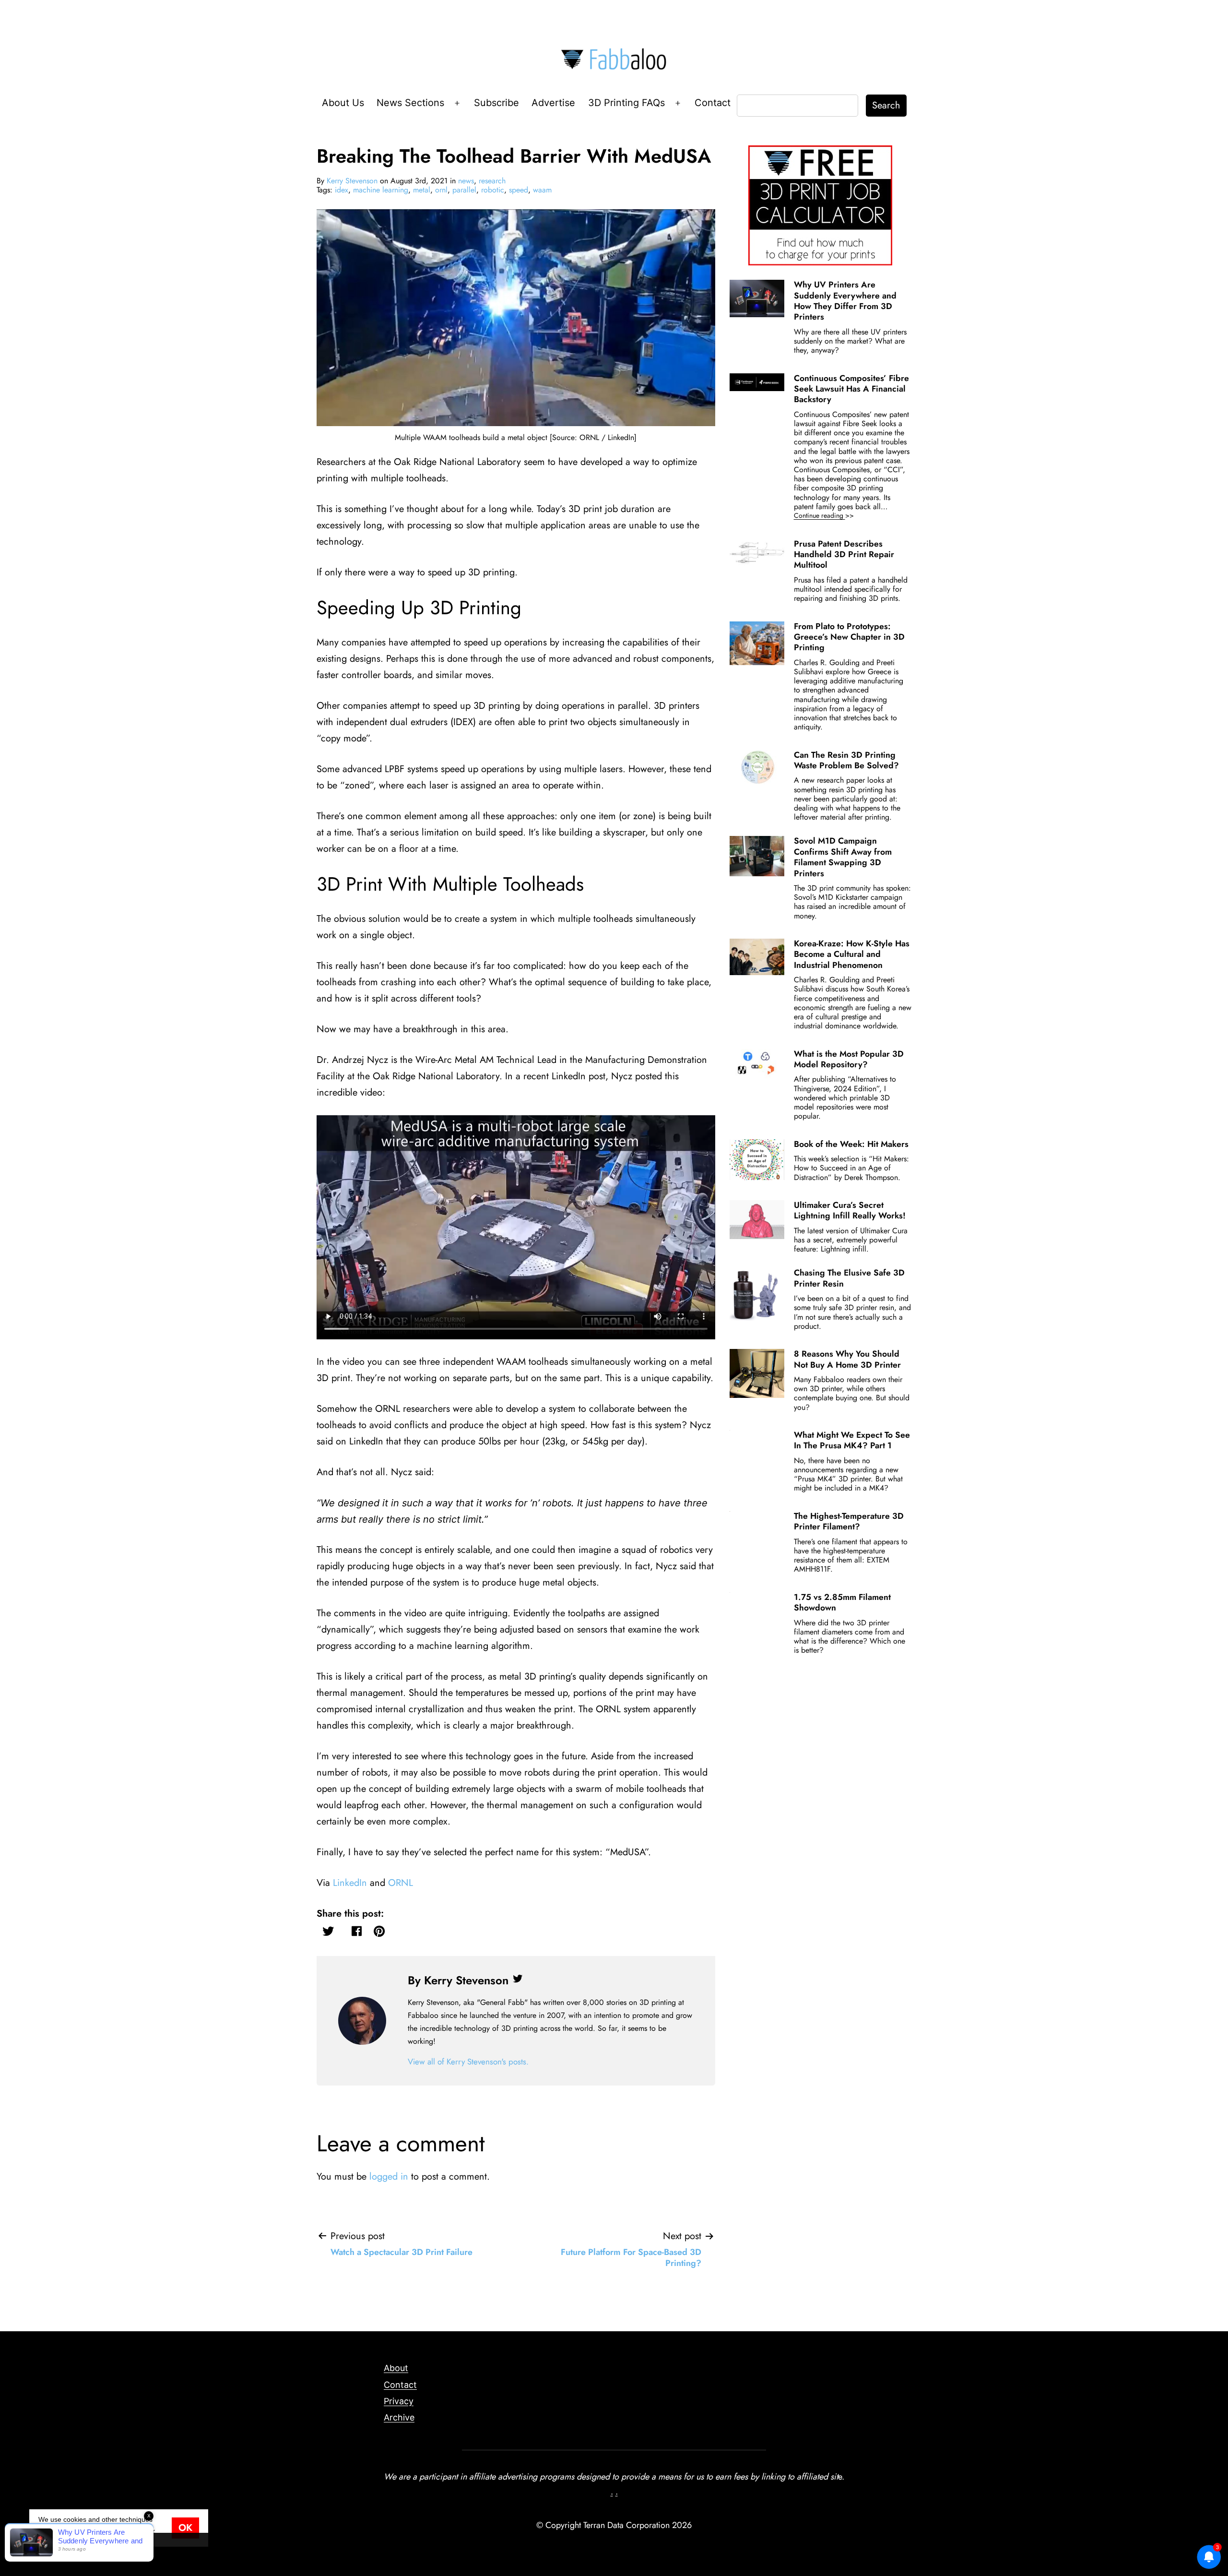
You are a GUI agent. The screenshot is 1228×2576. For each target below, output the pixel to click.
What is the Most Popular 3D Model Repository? (849, 1059)
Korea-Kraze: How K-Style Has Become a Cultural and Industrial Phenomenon (852, 954)
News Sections (410, 103)
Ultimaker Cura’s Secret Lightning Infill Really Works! (850, 1210)
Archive (399, 2417)
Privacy (399, 2401)
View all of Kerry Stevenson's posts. (468, 2062)
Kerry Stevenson (352, 181)
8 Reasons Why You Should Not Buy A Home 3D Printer (847, 1359)
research (492, 181)
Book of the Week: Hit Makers (851, 1144)
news (466, 181)
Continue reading (837, 516)
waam (542, 190)
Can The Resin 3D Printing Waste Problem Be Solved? (846, 760)
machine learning (381, 190)
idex (342, 190)
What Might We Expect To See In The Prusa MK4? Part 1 (852, 1440)
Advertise (553, 103)
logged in (389, 2176)
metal (422, 190)
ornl (441, 190)
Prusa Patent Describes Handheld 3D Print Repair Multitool (844, 555)
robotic (493, 190)
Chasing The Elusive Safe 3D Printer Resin (849, 1278)
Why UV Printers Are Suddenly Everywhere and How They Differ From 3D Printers (845, 301)
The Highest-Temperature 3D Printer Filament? (849, 1521)
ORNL (401, 1883)
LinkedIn (350, 1883)
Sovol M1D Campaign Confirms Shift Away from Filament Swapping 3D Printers (843, 857)
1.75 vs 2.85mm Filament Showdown (842, 1602)
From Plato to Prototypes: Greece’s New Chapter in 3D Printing (849, 637)
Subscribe (496, 103)
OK (185, 2528)
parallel (464, 190)
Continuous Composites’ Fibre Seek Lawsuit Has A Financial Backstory (851, 389)
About (396, 2368)
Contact (713, 103)
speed (519, 190)
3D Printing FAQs (626, 103)
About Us (343, 103)
